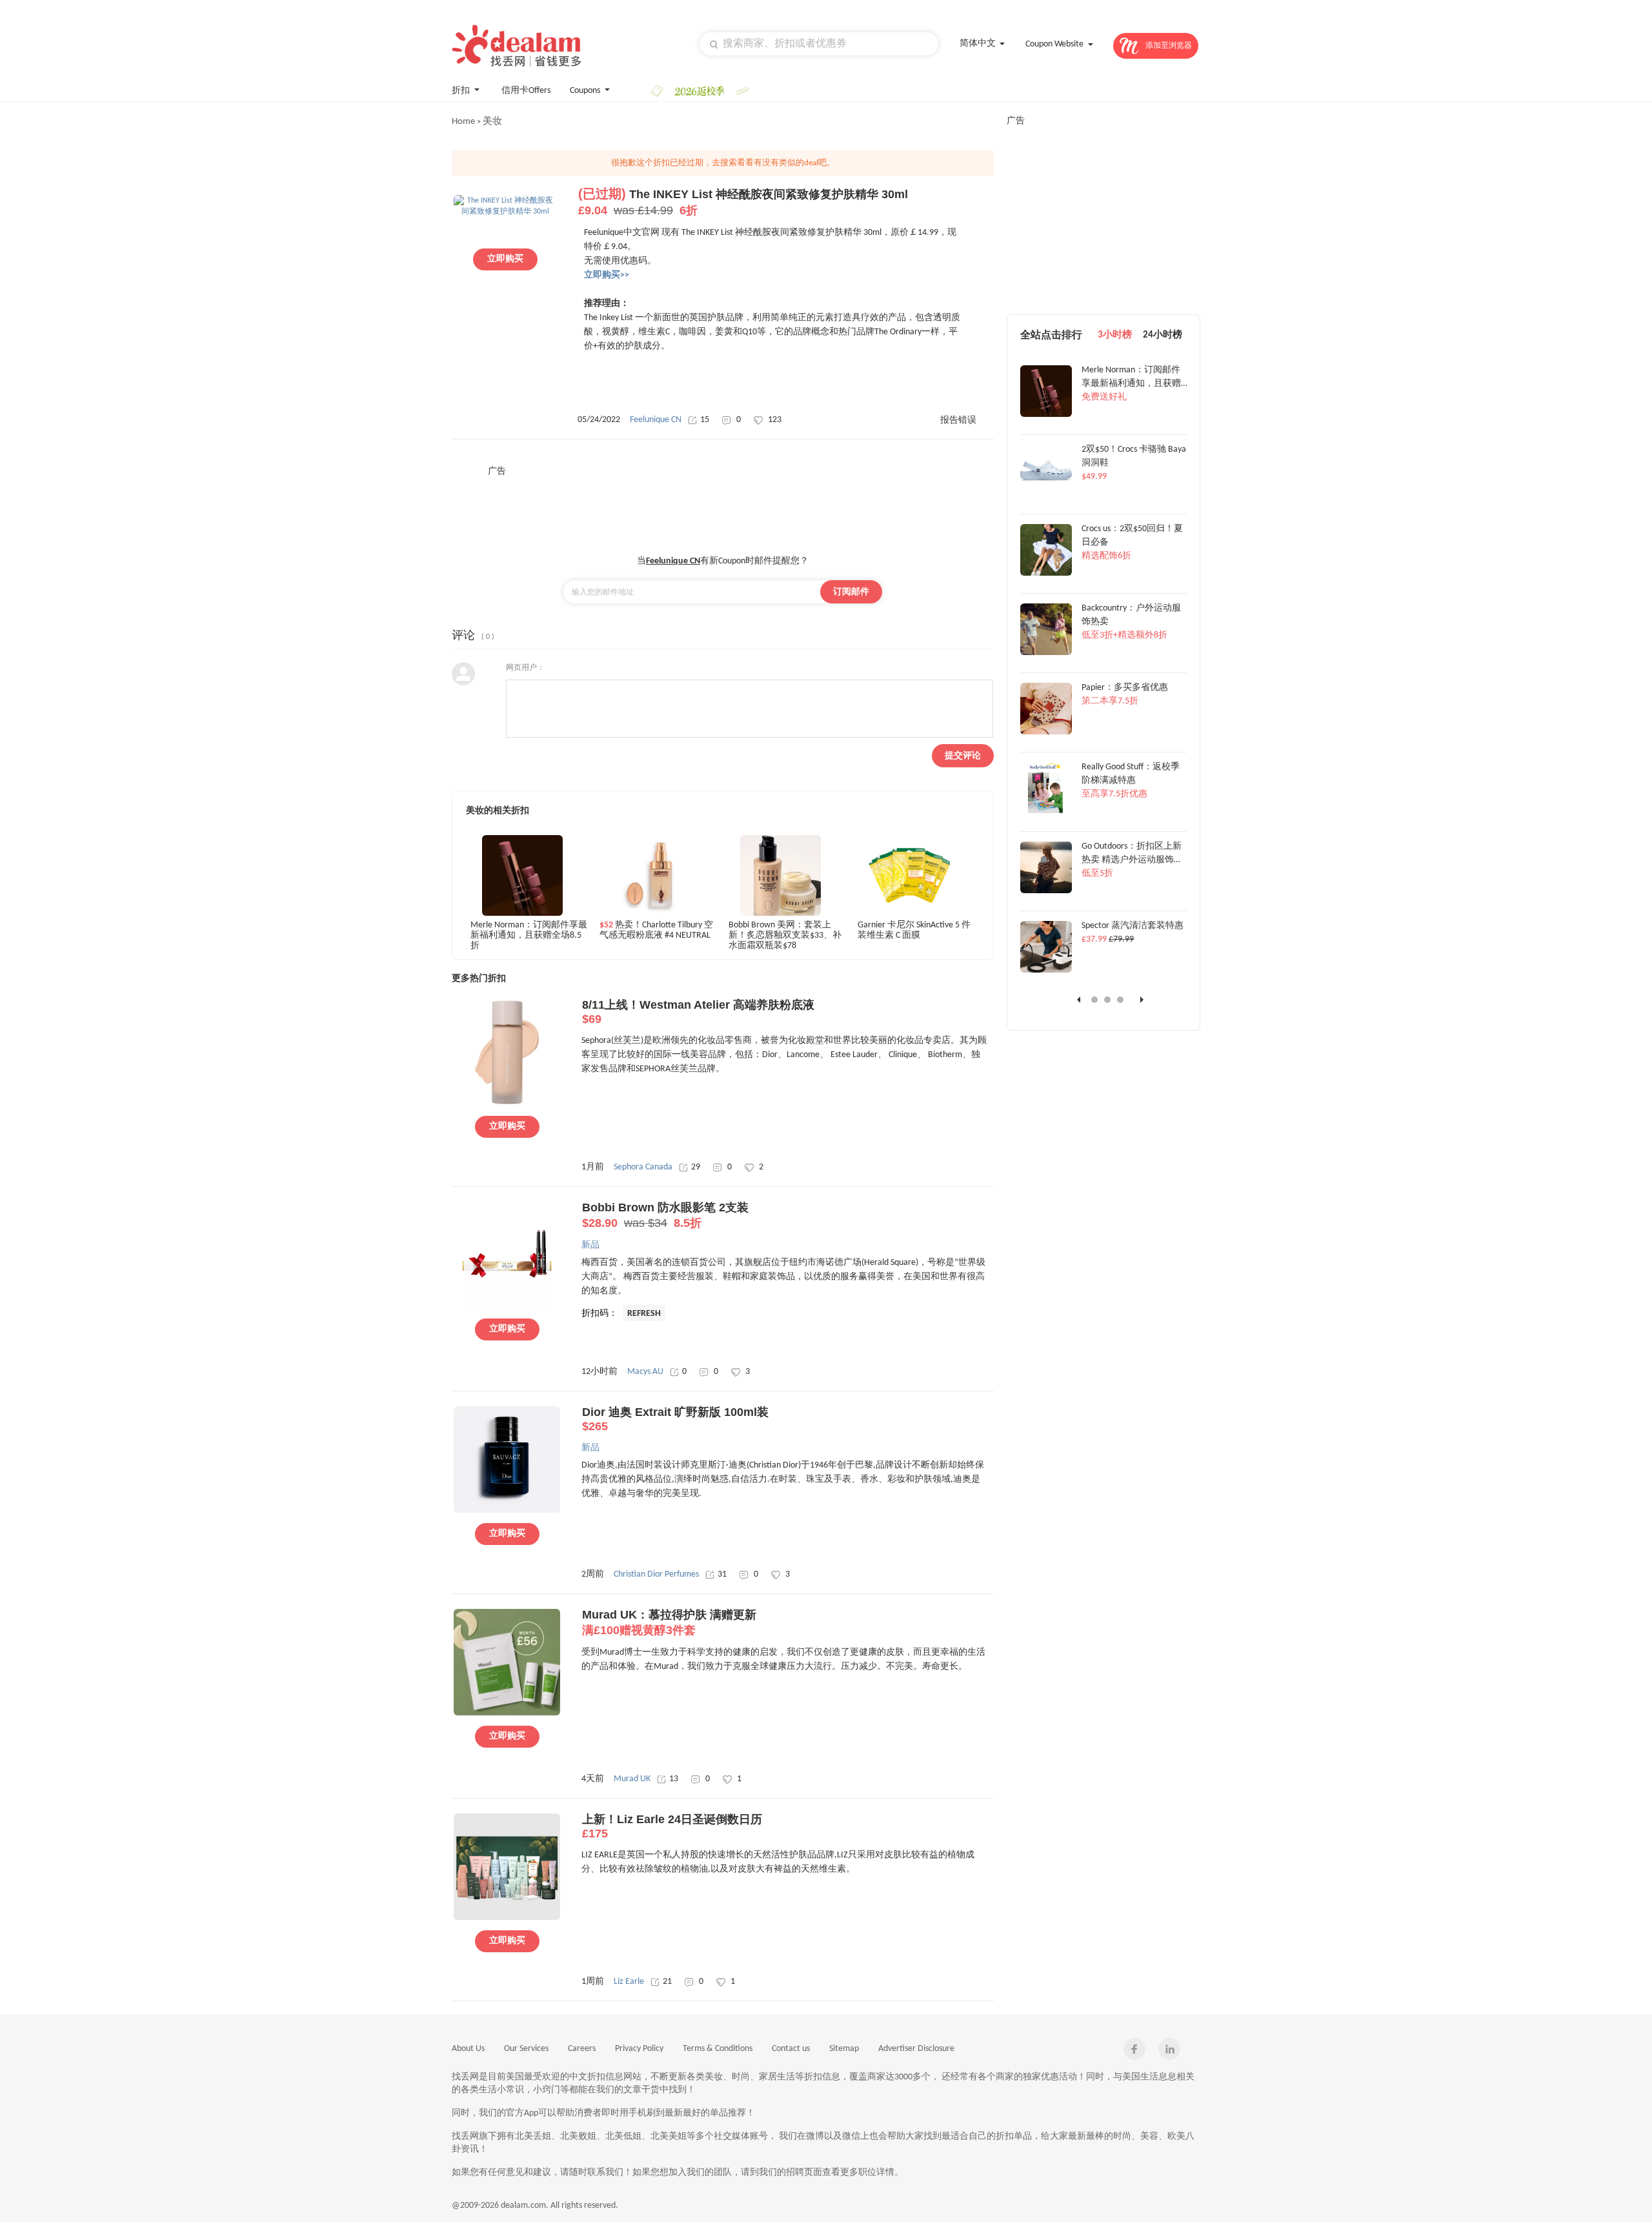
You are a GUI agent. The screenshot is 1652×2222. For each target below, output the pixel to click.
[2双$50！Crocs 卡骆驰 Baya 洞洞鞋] (1046, 494)
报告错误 (958, 420)
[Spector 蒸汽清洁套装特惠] (1046, 971)
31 (722, 1574)
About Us (468, 2049)
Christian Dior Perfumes (656, 1574)
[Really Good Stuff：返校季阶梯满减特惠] (1046, 812)
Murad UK (632, 1779)
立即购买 (505, 259)
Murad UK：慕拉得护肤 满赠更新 (669, 1622)
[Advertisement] (723, 507)
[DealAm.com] (516, 45)
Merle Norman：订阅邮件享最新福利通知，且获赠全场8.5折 (529, 935)
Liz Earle (629, 1982)
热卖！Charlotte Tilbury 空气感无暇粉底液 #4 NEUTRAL (656, 930)
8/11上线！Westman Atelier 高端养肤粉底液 (698, 1012)
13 (674, 1779)
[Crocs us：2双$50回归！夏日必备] (1046, 574)
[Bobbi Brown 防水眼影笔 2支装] (507, 1306)
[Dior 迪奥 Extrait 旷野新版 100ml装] (507, 1511)
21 (667, 1982)
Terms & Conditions (718, 2049)
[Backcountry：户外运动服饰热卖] (1046, 653)
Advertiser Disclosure (916, 2049)
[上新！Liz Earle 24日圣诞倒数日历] (507, 1918)
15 (705, 420)
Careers (582, 2049)
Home (463, 122)
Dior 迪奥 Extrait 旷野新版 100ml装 (675, 1419)
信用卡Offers (526, 91)
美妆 (492, 122)
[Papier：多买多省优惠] (1046, 732)
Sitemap (844, 2049)
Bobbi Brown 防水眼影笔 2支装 (665, 1215)
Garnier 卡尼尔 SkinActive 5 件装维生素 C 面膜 (914, 930)
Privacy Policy (639, 2049)
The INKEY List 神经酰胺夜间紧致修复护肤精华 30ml (743, 202)
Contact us (791, 2049)
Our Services (526, 2049)
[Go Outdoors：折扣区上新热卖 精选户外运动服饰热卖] (1046, 891)
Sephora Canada (643, 1167)
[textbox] (819, 44)
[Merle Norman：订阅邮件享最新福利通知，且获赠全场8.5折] (1046, 415)
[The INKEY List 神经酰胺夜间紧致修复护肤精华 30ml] (505, 212)
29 (696, 1167)
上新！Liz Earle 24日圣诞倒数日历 (672, 1826)
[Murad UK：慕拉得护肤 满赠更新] (507, 1713)
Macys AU (645, 1372)
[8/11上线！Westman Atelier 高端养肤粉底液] (507, 1104)
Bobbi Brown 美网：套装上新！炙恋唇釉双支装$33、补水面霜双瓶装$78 (785, 935)
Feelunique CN (656, 420)
